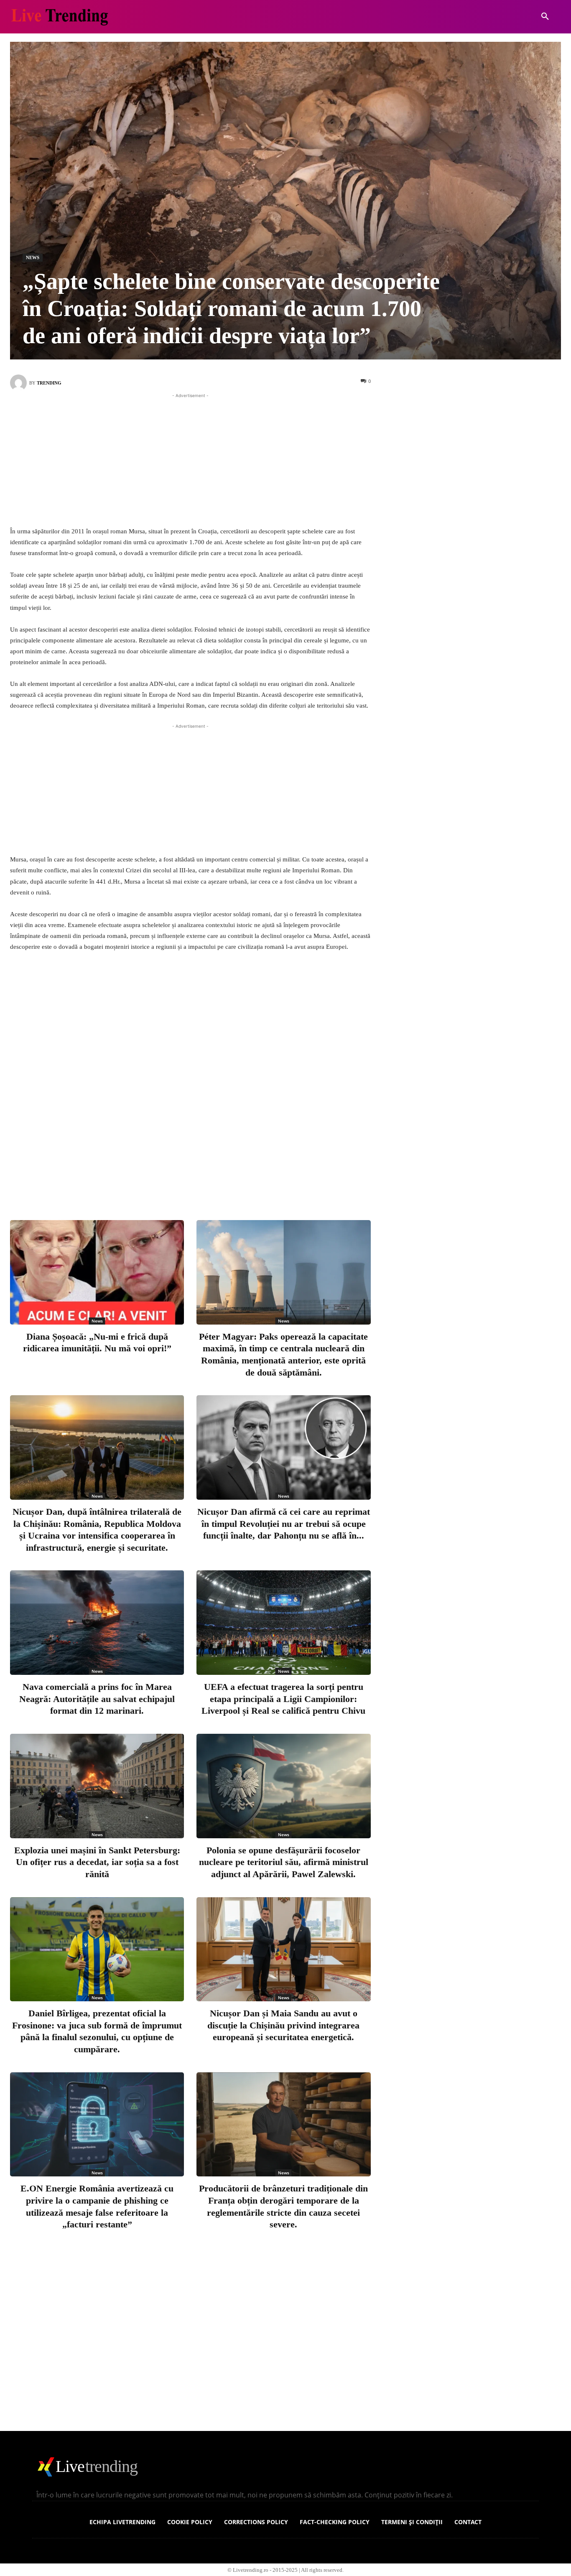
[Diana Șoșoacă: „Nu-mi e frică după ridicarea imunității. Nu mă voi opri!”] (97, 1272)
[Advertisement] (190, 459)
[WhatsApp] (241, 1180)
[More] (269, 1180)
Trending (49, 383)
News (33, 257)
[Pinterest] (214, 1180)
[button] (545, 17)
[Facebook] (158, 1180)
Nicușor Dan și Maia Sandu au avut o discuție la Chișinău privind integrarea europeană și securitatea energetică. (283, 2025)
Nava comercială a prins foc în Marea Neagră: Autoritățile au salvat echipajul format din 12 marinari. (97, 1699)
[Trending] (20, 383)
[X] (186, 1180)
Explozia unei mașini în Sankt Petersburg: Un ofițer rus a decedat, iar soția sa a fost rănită (97, 1862)
